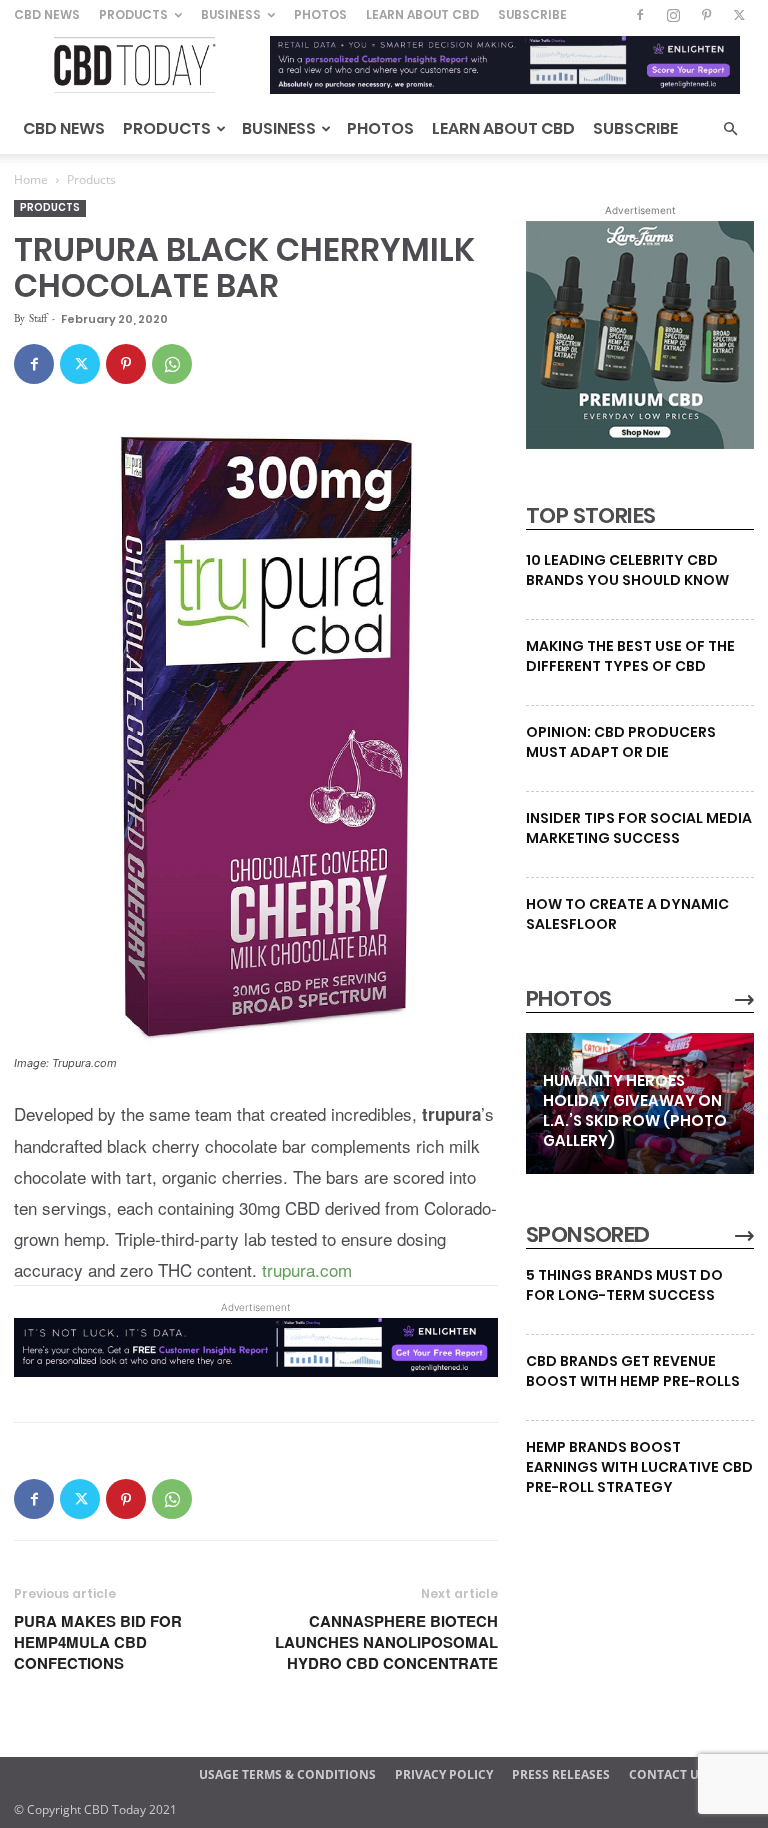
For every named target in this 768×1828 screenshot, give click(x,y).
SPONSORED (588, 1235)
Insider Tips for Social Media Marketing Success (639, 828)
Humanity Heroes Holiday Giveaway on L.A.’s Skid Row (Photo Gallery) (635, 1110)
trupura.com (307, 1269)
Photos (320, 14)
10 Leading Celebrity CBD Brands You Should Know (627, 570)
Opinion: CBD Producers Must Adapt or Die (621, 742)
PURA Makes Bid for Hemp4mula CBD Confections (98, 1642)
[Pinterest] (706, 15)
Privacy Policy (444, 1774)
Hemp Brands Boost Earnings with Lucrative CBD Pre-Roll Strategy (639, 1467)
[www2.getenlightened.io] (256, 1369)
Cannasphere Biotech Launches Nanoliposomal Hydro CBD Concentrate (386, 1642)
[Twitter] (739, 15)
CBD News (47, 14)
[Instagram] (673, 15)
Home (31, 179)
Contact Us (667, 1774)
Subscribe (532, 14)
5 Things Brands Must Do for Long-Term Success (624, 1285)
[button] (730, 129)
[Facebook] (640, 15)
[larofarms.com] (640, 444)
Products (133, 14)
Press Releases (561, 1774)
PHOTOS (568, 999)
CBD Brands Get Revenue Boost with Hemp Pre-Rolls (633, 1371)
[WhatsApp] (172, 364)
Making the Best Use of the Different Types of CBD (630, 656)
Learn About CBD (422, 14)
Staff (38, 318)
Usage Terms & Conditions (287, 1774)
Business (231, 14)
